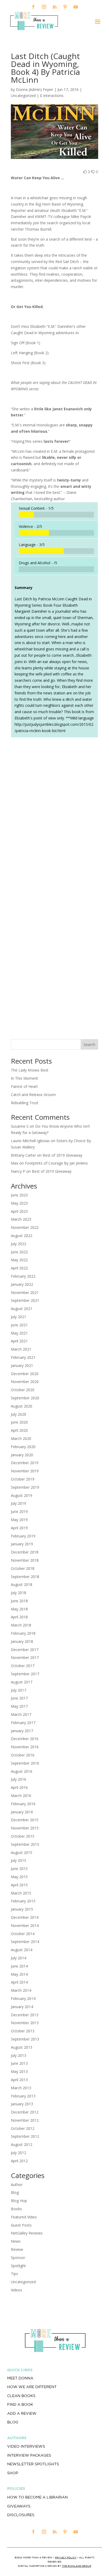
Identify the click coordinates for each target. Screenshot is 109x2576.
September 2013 (25, 2039)
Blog (15, 2192)
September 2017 (25, 1674)
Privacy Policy (66, 2557)
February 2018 (23, 1633)
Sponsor (18, 2258)
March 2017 (21, 1714)
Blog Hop (19, 2201)
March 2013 (21, 2088)
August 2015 (22, 1852)
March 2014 (21, 1990)
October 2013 (23, 2031)
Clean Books (21, 2396)
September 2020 (25, 1398)
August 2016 (22, 1771)
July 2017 (19, 1690)
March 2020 (21, 1438)
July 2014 (19, 1958)
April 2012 (19, 2161)
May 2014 (19, 1974)
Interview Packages (29, 2455)
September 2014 (25, 1942)
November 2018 (25, 1560)
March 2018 (21, 1625)
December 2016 (25, 1739)
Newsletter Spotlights (33, 2464)
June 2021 (19, 1325)
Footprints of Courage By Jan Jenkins (56, 1163)
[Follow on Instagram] (44, 7)
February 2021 (23, 1357)
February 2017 (23, 1723)
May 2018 (19, 1609)
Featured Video (24, 2217)
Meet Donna (20, 2378)
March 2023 (21, 1219)
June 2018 (19, 1601)
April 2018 (19, 1617)
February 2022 (23, 1276)
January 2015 (22, 1909)
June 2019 (19, 1511)
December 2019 (25, 1463)
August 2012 (22, 2144)
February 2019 (23, 1536)
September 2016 (25, 1763)
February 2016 (23, 1804)
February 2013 (23, 2096)
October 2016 (23, 1755)
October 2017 (23, 1666)
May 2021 (19, 1333)
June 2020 (19, 1422)
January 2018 (22, 1641)
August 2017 (22, 1682)
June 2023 (19, 1195)
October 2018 (23, 1568)
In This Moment (24, 1078)
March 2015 (21, 1893)
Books (16, 2209)
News (16, 2241)
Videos (17, 2290)
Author (17, 2185)
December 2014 (25, 1917)
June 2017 (19, 1698)
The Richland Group (77, 2566)
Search (89, 1044)
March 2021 (21, 1349)
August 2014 (22, 1950)
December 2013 (25, 2015)
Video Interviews (26, 2446)
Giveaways (19, 2506)
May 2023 (19, 1203)
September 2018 (25, 1577)
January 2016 (22, 1812)
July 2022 (19, 1244)
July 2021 (19, 1317)
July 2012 (19, 2153)
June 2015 (19, 1869)
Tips (14, 2274)
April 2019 (19, 1528)
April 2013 (19, 2080)
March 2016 (21, 1796)
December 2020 (25, 1374)
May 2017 (19, 1706)
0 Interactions (52, 96)
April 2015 (19, 1885)
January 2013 (22, 2104)
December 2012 (25, 2112)
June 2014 (19, 1966)
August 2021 (22, 1309)
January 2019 (22, 1544)
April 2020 (19, 1430)
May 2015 (19, 1877)
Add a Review (22, 2413)
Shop (13, 2473)
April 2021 (19, 1341)
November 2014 (25, 1925)
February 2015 (23, 1901)
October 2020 (23, 1390)
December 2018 (25, 1552)
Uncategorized (23, 2282)
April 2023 (19, 1211)
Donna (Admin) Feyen (35, 89)
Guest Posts (21, 2225)
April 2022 (19, 1268)
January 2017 (22, 1731)
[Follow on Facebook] (33, 7)
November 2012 (25, 2120)
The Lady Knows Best (30, 1070)
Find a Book (20, 2404)
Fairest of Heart (24, 1086)
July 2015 (19, 1860)
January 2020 (22, 1455)
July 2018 (19, 1593)
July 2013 (19, 2055)
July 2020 (19, 1414)
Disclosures (21, 2515)
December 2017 (25, 1650)
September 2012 (25, 2136)
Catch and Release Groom (33, 1095)
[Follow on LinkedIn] (54, 7)
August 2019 (22, 1495)
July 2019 (19, 1503)
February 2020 (23, 1447)
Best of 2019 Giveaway (62, 1155)
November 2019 (25, 1471)
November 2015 (25, 1828)
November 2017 (25, 1657)
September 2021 (25, 1300)
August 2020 (22, 1406)
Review (17, 2249)
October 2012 (23, 2128)
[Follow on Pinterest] (65, 7)
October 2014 (23, 1934)
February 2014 (23, 1998)
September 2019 (25, 1487)
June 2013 (19, 2063)
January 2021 (22, 1365)
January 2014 (22, 2007)
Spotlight (18, 2266)
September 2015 (25, 1844)
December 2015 (25, 1820)
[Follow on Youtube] (76, 7)
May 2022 (19, 1260)
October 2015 (23, 1836)
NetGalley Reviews (27, 2233)
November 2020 (25, 1382)
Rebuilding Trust (25, 1103)
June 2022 (19, 1252)
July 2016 (19, 1779)
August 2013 (22, 2047)
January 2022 (22, 1284)
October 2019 (23, 1479)
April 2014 (19, 1982)
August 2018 (22, 1584)
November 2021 (25, 1292)
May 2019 (19, 1520)
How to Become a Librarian (37, 2497)
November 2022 (25, 1227)
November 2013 (25, 2023)
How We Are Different (32, 2387)
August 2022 (22, 1236)
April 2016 (19, 1787)
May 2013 (19, 2071)
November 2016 (25, 1747)
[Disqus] (54, 815)
